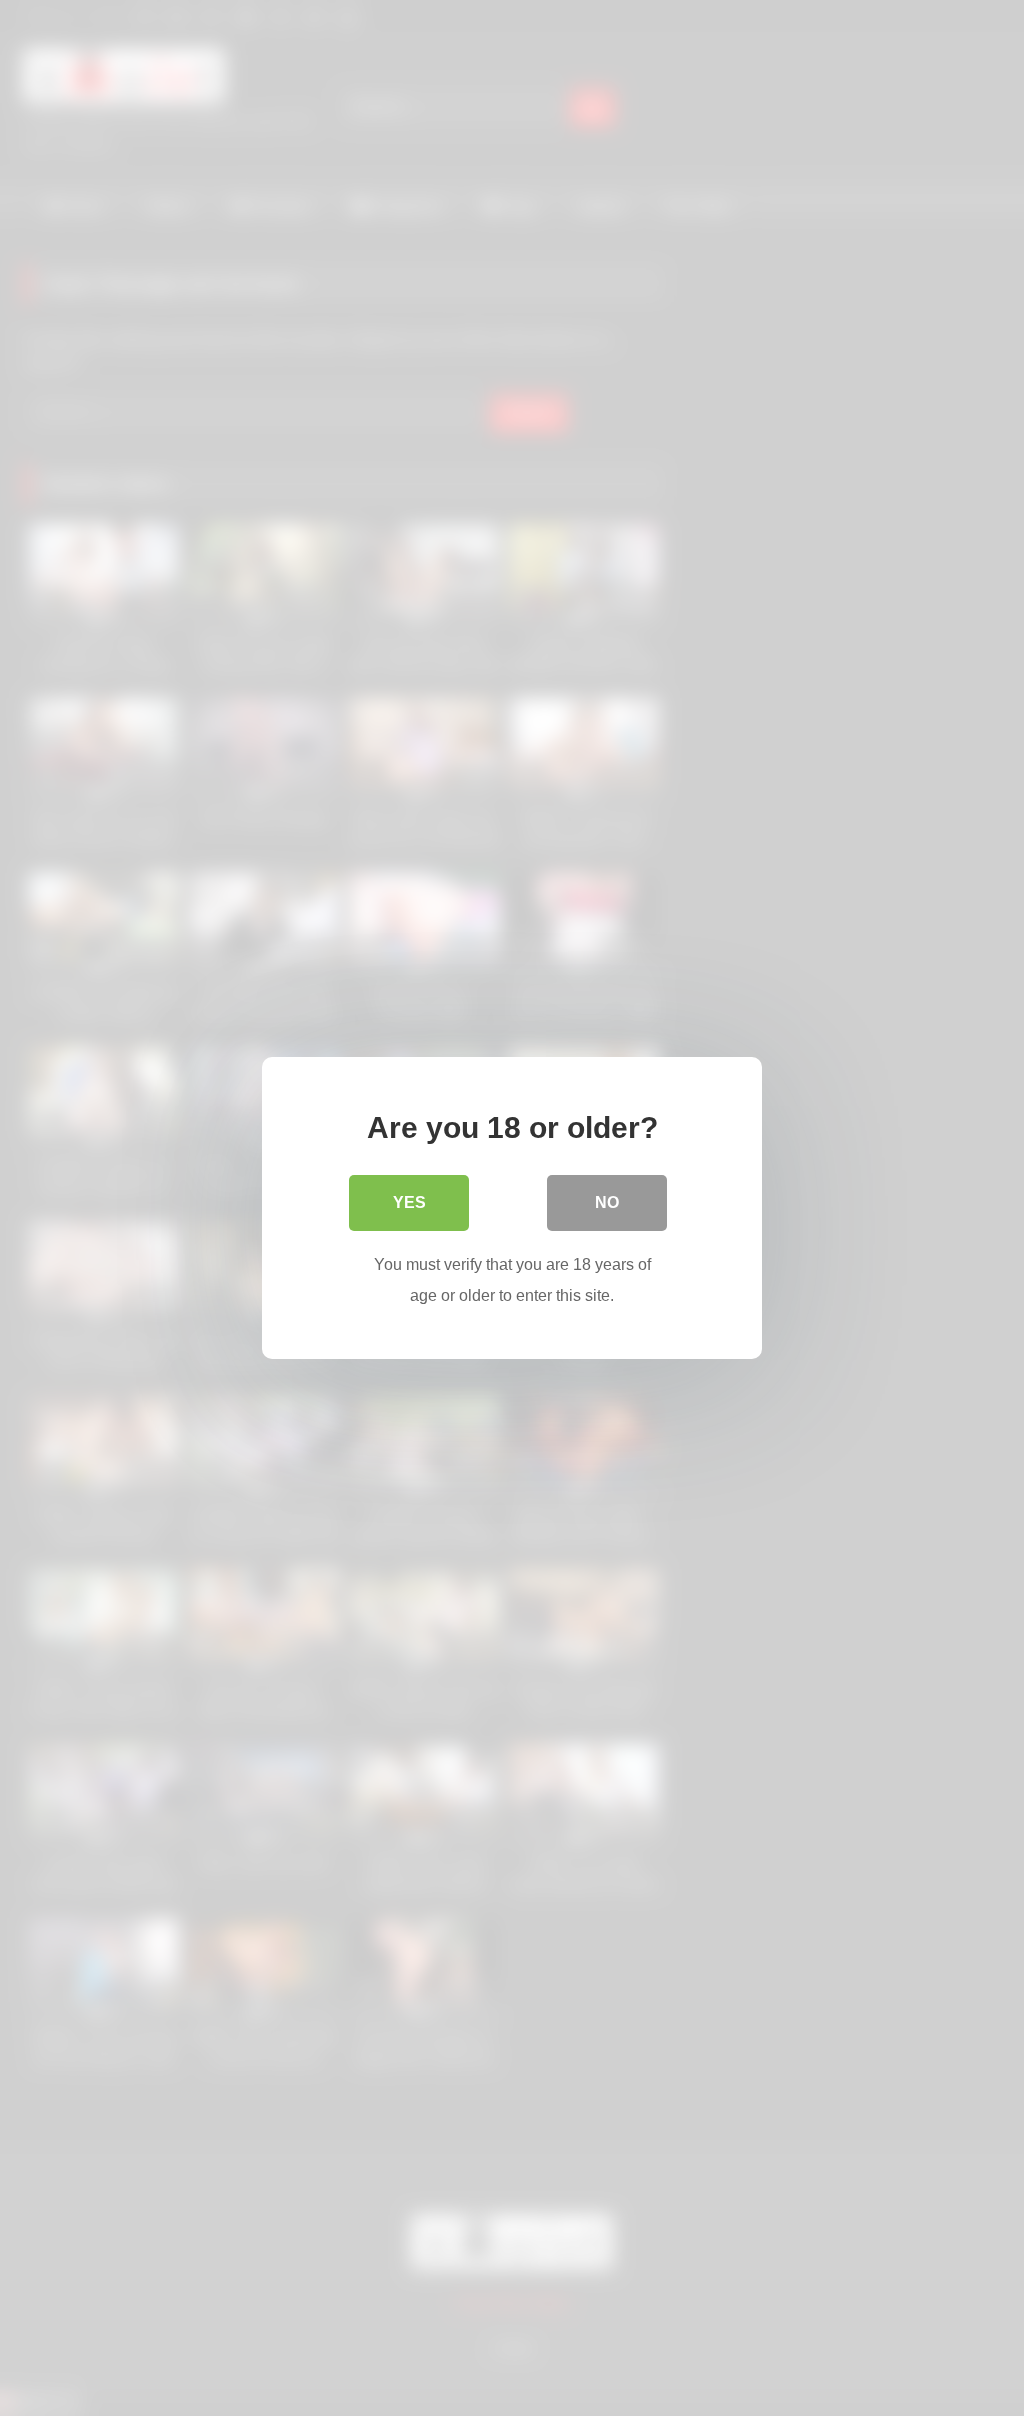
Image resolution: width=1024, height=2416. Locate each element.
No (607, 1202)
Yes (409, 1202)
